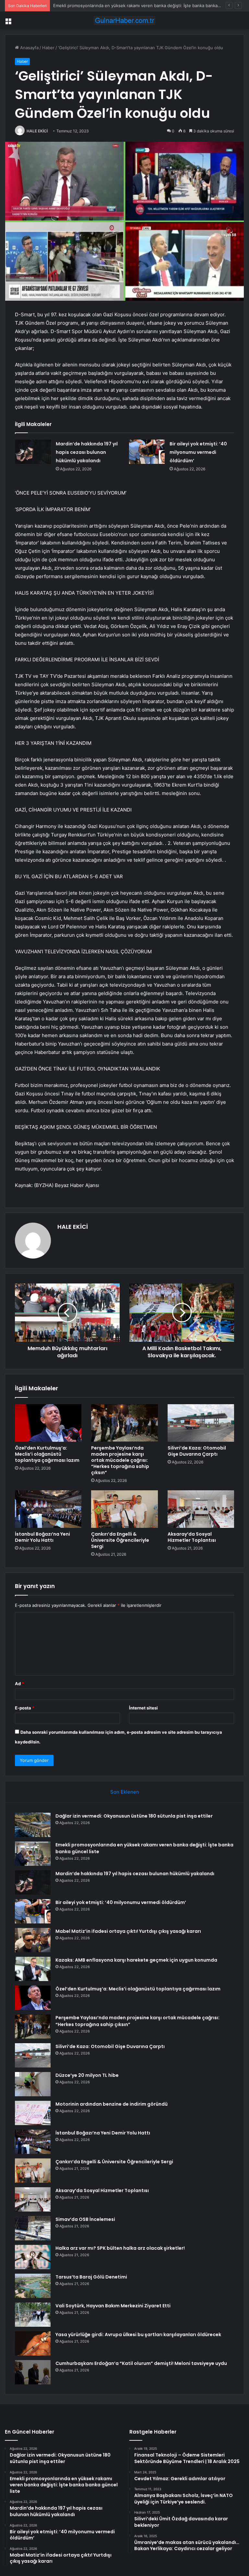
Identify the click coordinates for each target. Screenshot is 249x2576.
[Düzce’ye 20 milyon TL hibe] (33, 2084)
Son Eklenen (125, 1792)
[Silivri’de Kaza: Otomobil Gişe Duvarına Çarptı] (201, 1423)
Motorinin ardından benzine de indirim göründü (112, 2104)
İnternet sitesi (143, 1708)
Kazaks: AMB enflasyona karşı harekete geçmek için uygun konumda (136, 1960)
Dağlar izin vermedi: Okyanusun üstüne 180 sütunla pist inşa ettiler (134, 1816)
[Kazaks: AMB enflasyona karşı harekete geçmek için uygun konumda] (33, 1969)
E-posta (25, 1708)
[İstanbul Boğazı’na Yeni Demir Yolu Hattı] (48, 1509)
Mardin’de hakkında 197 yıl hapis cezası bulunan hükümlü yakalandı (120, 6)
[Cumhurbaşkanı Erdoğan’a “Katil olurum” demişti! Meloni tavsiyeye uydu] (33, 2372)
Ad (19, 1684)
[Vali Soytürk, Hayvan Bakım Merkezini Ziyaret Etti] (33, 2315)
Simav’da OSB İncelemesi (85, 2219)
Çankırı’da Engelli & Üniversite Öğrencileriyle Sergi (120, 1540)
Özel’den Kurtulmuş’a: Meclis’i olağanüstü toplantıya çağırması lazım (47, 1454)
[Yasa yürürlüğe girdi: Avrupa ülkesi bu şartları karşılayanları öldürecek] (33, 2343)
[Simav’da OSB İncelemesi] (33, 2228)
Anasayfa (29, 48)
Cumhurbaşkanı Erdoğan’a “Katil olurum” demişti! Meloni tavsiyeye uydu (141, 2363)
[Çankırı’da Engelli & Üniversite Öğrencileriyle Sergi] (124, 1509)
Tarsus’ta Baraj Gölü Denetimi (91, 2277)
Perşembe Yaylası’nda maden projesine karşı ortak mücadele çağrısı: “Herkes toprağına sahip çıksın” (120, 1460)
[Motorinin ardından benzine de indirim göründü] (33, 2113)
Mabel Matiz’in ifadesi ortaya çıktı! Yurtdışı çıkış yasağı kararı (128, 1931)
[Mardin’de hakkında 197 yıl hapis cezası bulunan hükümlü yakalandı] (33, 452)
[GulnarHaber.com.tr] (124, 21)
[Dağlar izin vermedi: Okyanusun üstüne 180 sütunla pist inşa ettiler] (33, 1825)
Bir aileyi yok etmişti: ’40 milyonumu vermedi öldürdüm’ (198, 452)
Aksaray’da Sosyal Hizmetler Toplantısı (192, 1537)
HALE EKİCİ (37, 131)
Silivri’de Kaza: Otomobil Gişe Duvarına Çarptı (197, 1451)
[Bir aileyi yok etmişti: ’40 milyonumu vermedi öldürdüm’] (147, 452)
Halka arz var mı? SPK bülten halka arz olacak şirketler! (120, 2248)
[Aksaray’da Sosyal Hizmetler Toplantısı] (201, 1509)
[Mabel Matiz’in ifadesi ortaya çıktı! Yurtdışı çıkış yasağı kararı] (33, 1940)
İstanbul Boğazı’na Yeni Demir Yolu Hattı (42, 1537)
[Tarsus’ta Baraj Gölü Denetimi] (33, 2286)
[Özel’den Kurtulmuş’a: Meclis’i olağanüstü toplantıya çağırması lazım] (48, 1423)
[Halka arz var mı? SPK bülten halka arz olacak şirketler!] (33, 2257)
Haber (48, 48)
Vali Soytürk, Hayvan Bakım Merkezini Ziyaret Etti (113, 2306)
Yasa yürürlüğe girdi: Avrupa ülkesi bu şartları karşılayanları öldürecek (138, 2335)
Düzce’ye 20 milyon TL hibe (87, 2075)
